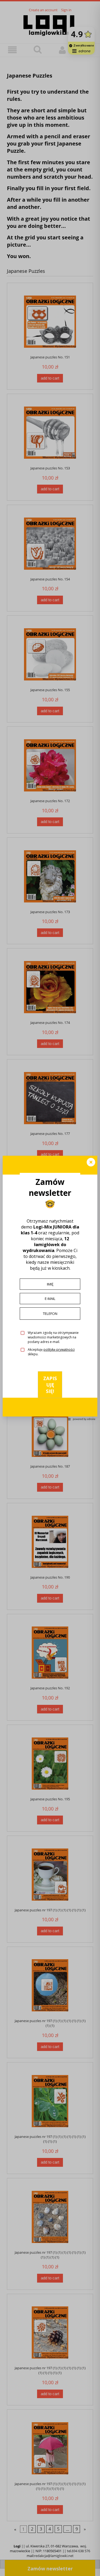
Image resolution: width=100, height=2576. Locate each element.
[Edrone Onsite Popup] (50, 1288)
